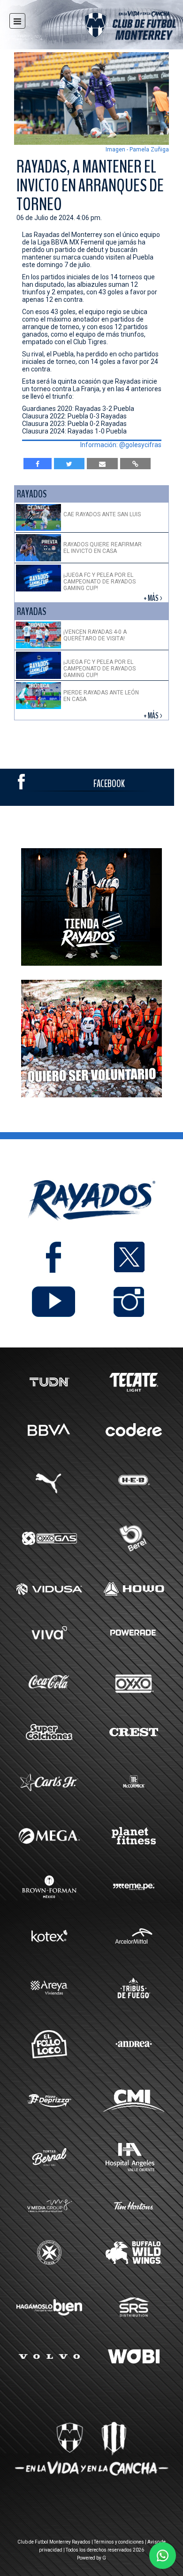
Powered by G (91, 2558)
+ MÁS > (154, 598)
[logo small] (114, 27)
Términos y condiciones (119, 2542)
